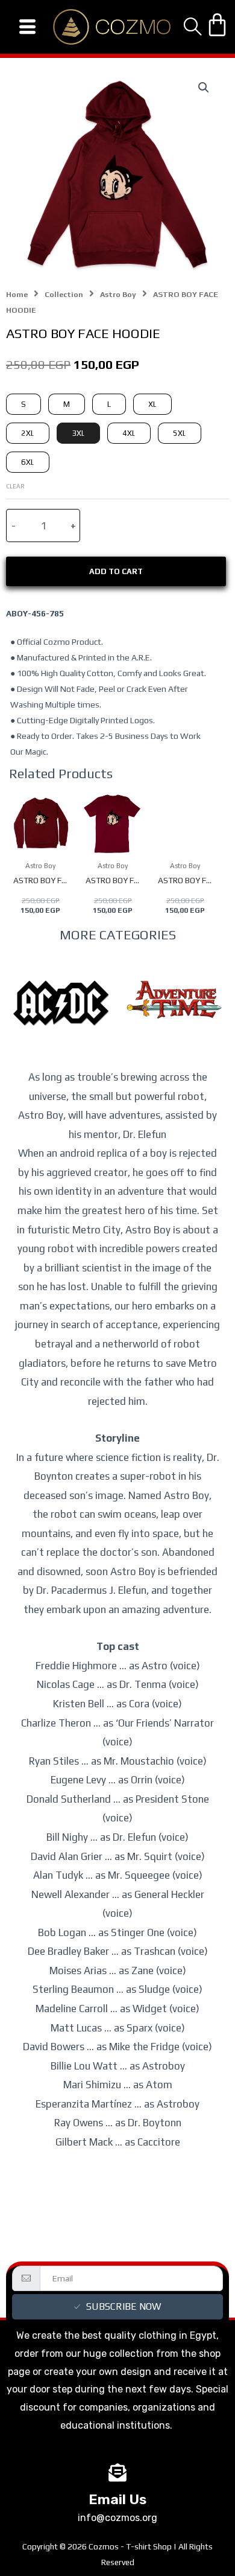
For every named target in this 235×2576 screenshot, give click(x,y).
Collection (64, 294)
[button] (204, 88)
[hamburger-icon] (27, 27)
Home (17, 294)
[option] (61, 1021)
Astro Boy (118, 294)
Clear (15, 486)
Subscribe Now (124, 2306)
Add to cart (116, 571)
